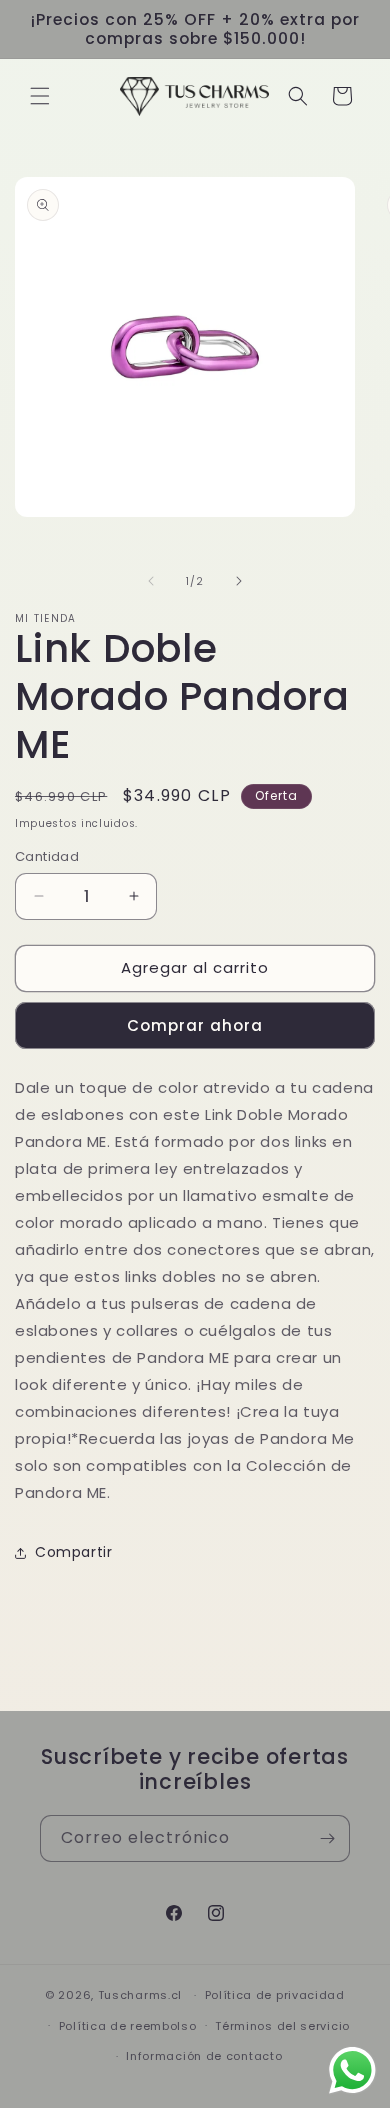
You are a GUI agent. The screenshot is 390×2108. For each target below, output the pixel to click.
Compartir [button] (73, 1552)
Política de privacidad (275, 1995)
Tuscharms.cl (140, 1995)
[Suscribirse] (327, 1838)
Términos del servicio (282, 2026)
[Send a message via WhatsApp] (352, 2070)
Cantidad (47, 856)
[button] (40, 96)
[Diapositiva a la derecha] (239, 581)
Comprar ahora (195, 1025)
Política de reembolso (128, 2026)
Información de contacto (204, 2056)
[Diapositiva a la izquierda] (151, 581)
